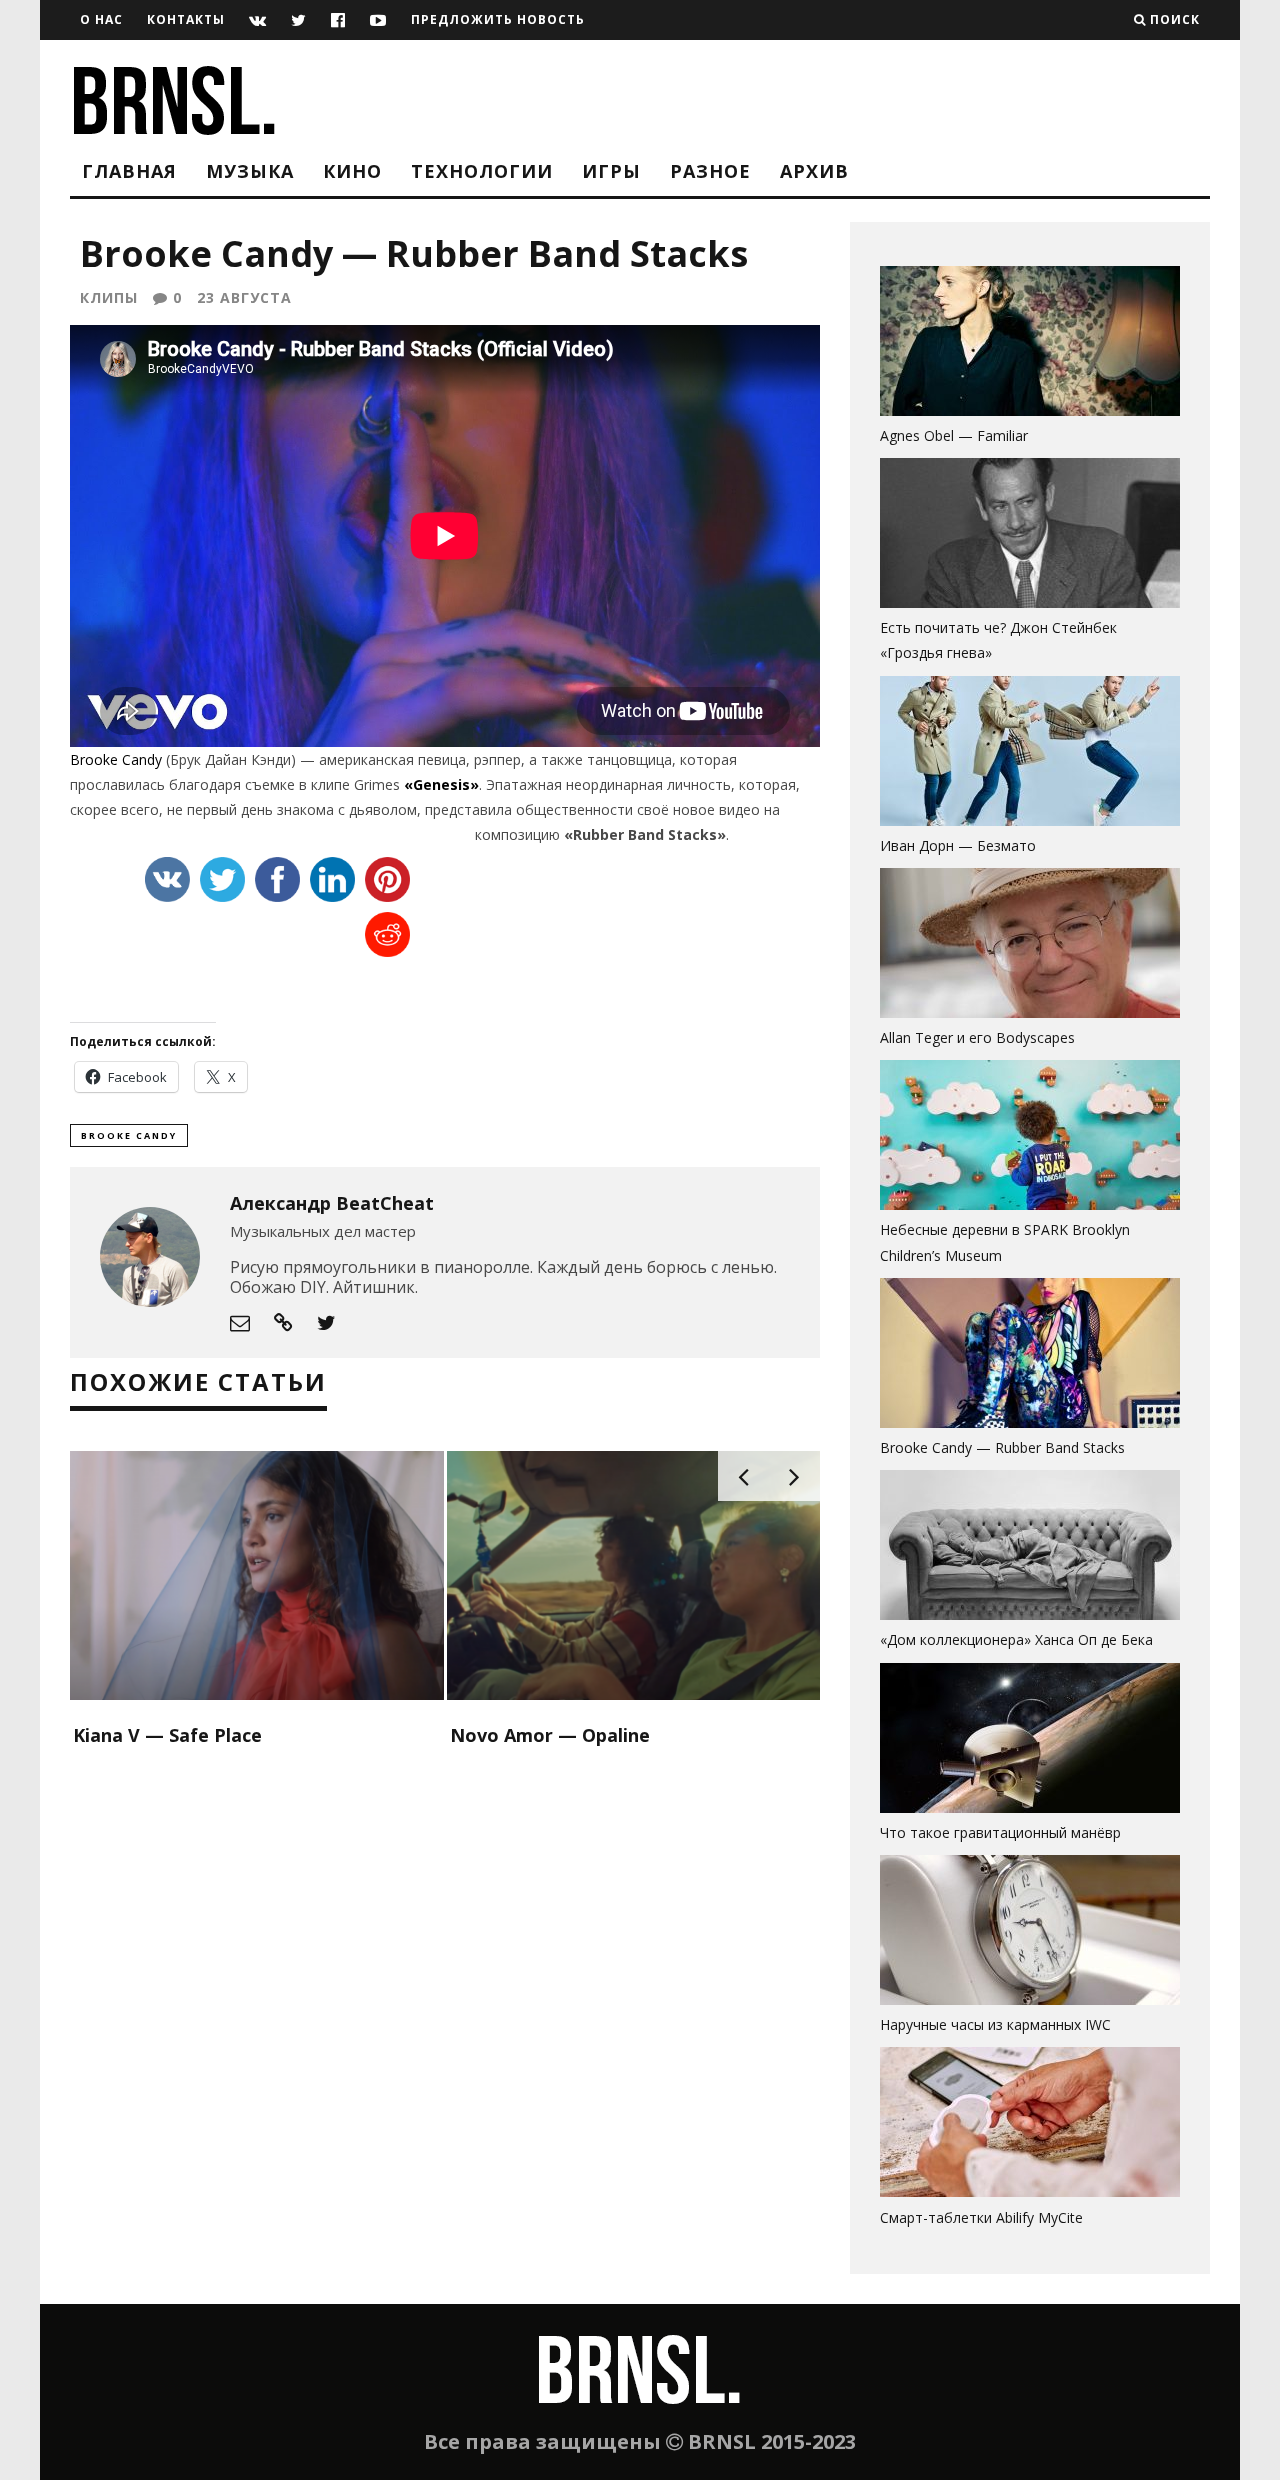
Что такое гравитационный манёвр (1000, 1832)
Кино (352, 171)
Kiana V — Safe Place (167, 1735)
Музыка (250, 171)
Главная (129, 171)
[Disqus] (445, 2012)
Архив (814, 171)
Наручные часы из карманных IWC (995, 2024)
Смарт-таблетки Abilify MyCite (981, 2217)
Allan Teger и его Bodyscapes (977, 1037)
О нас (101, 19)
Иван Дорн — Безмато (958, 845)
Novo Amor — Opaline (550, 1735)
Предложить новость (498, 19)
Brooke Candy (116, 759)
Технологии (482, 171)
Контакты (186, 19)
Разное (710, 171)
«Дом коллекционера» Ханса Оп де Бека (1016, 1639)
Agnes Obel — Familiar (954, 435)
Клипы (109, 297)
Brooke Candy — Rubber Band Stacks (1002, 1447)
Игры (611, 171)
